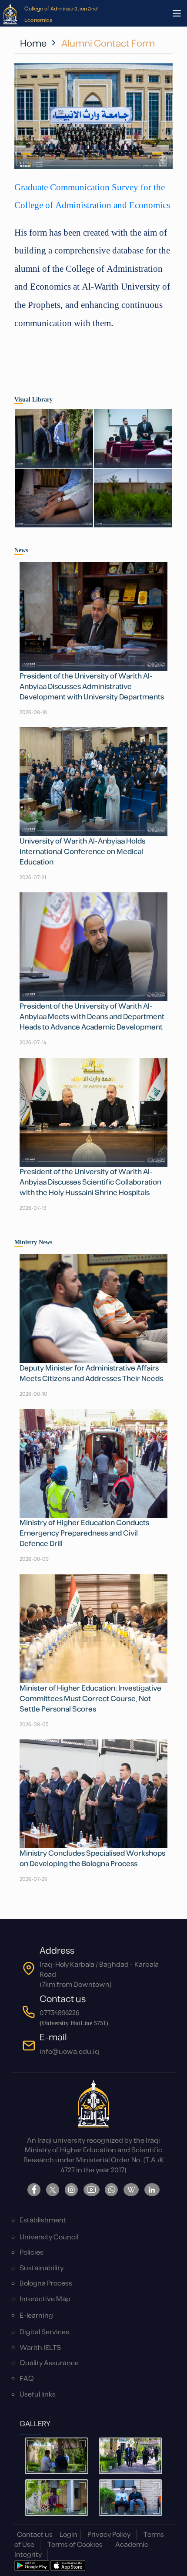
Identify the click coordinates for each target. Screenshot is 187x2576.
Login (68, 2535)
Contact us (35, 2535)
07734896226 (59, 2013)
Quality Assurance (49, 2363)
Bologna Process (46, 2284)
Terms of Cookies (75, 2545)
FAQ (27, 2379)
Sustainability (42, 2268)
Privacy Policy (109, 2535)
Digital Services (44, 2332)
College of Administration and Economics (61, 14)
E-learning (36, 2316)
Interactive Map (45, 2299)
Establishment (43, 2220)
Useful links (38, 2395)
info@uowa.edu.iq (69, 2052)
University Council (49, 2237)
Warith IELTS (40, 2348)
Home (33, 44)
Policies (32, 2253)
